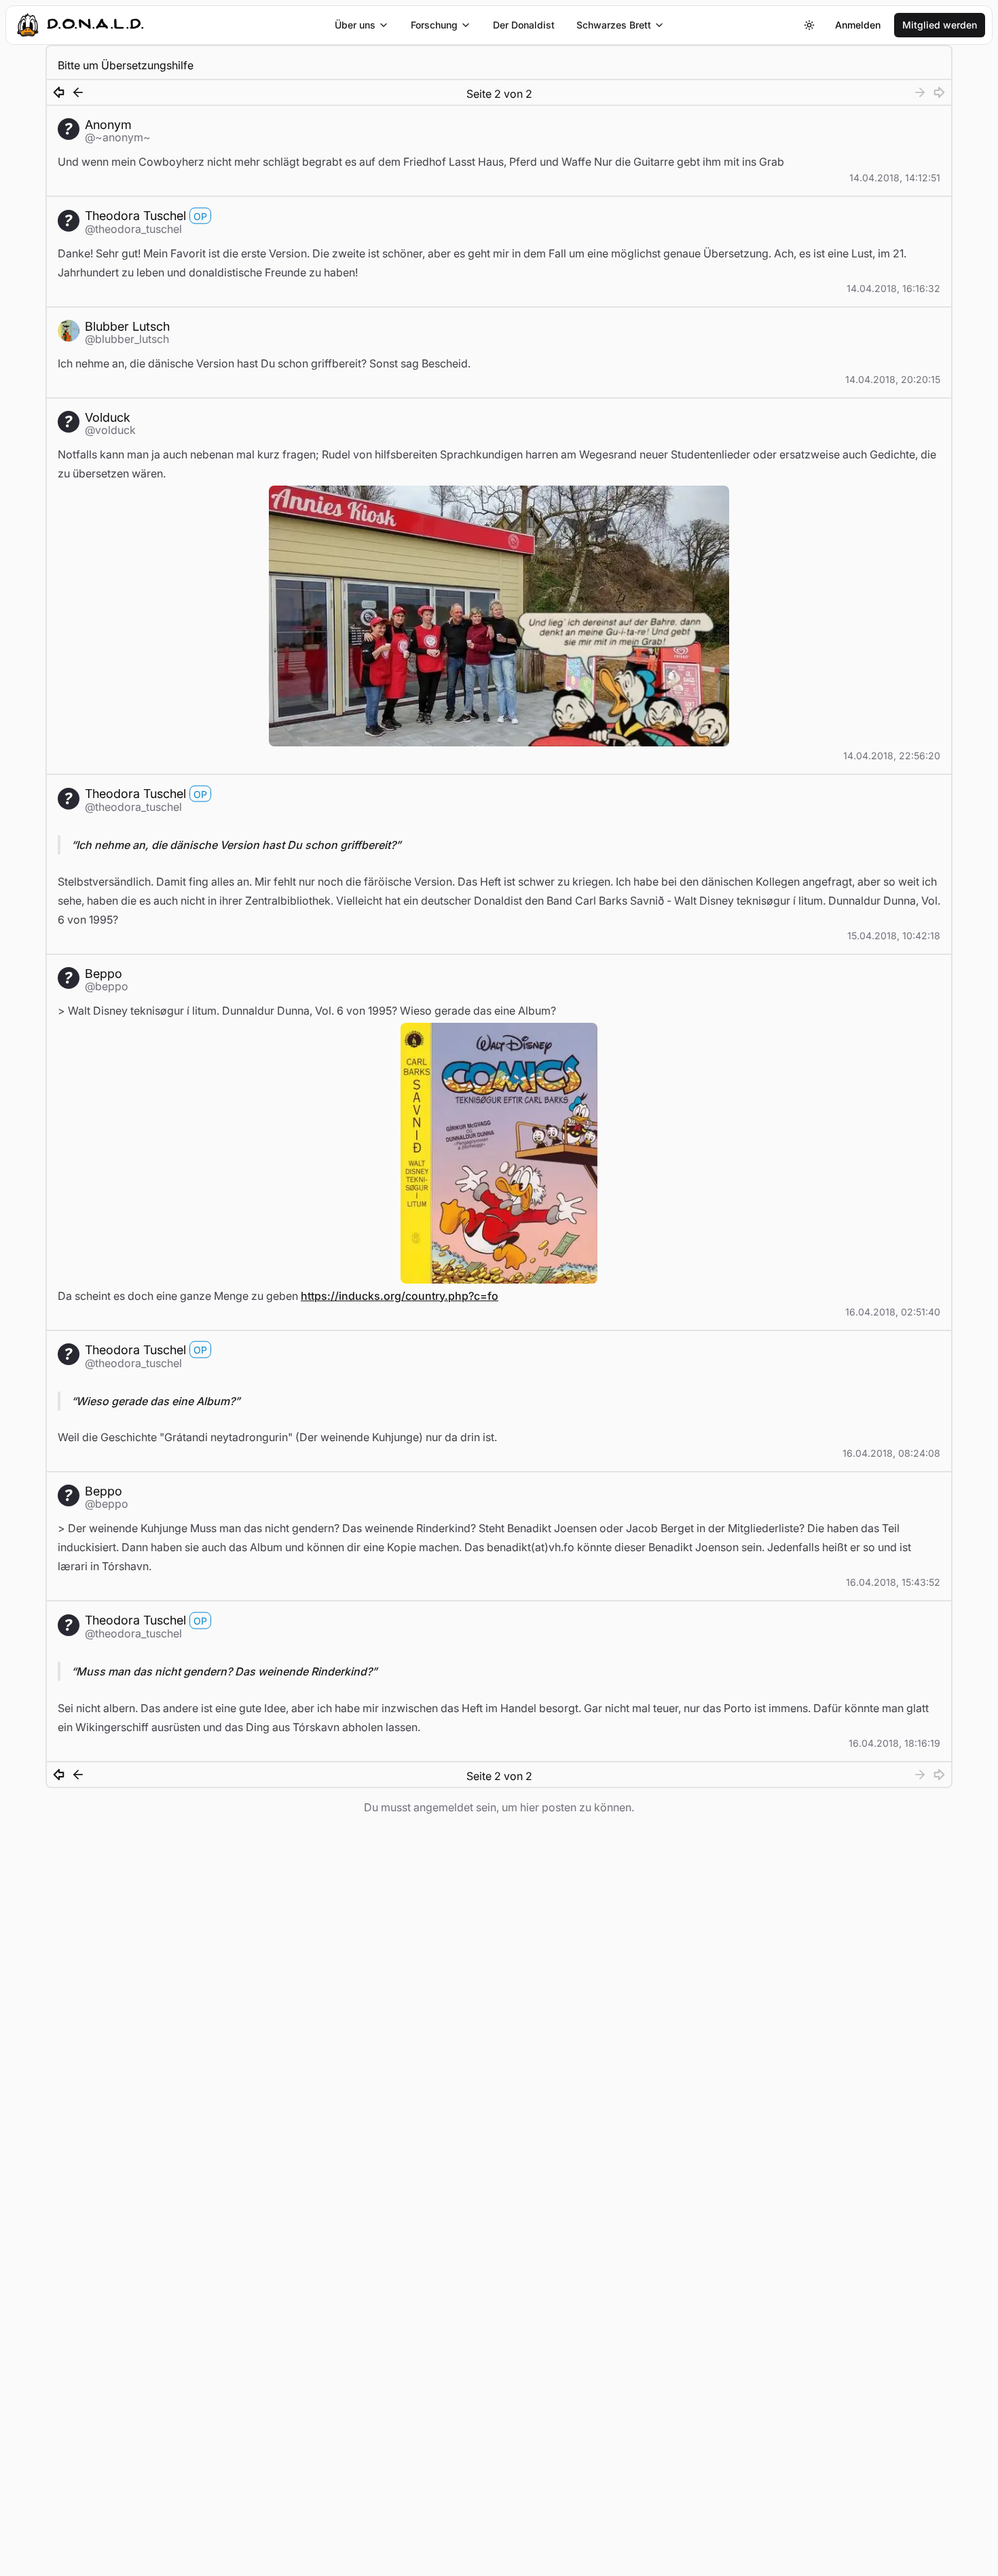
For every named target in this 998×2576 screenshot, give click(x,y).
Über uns (355, 25)
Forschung (434, 25)
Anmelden (858, 25)
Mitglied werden (940, 25)
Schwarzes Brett (614, 25)
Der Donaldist (524, 25)
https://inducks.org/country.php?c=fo (400, 1296)
